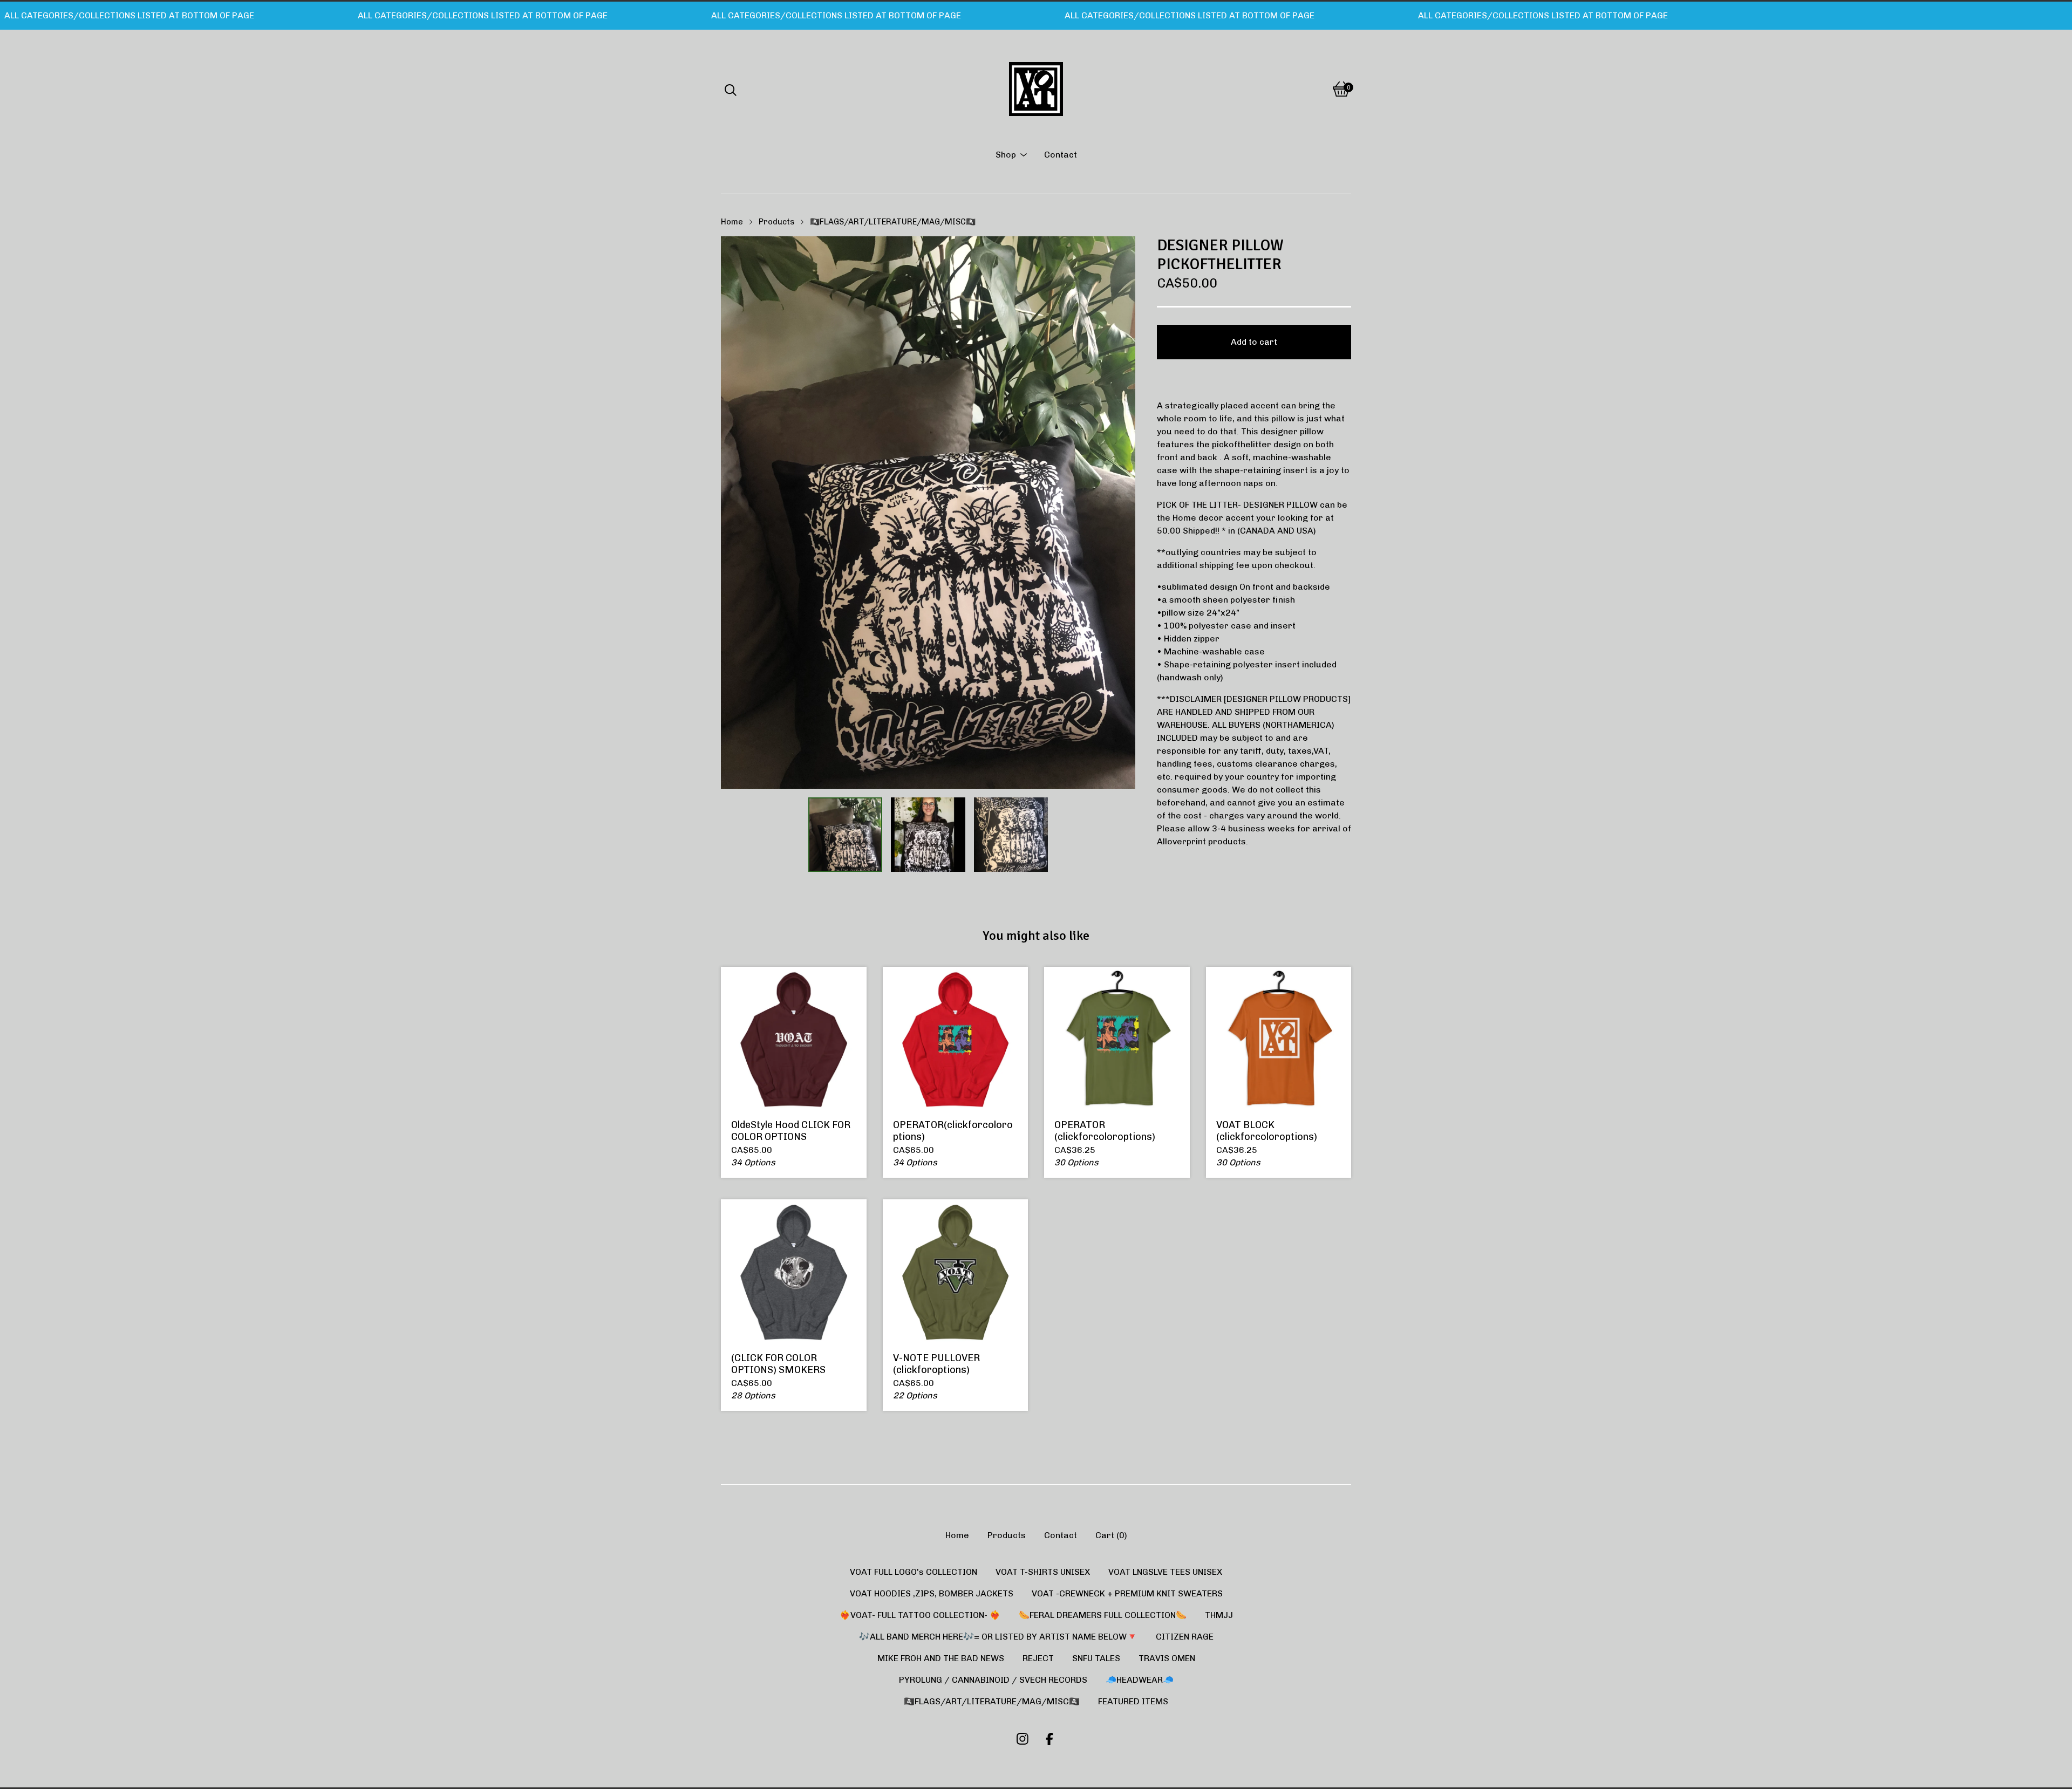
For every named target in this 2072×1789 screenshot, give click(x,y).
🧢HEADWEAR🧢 (1140, 1680)
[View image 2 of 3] (928, 835)
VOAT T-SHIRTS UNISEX (1043, 1572)
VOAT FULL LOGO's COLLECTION (914, 1572)
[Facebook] (1049, 1739)
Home (732, 222)
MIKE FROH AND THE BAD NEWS (941, 1658)
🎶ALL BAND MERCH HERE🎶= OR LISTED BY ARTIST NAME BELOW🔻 (998, 1637)
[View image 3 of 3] (1011, 835)
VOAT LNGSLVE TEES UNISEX (1165, 1572)
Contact (1061, 155)
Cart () (1111, 1535)
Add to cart (1254, 342)
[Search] (731, 89)
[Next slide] (1120, 513)
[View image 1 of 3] (846, 835)
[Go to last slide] (736, 513)
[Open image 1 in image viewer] (928, 513)
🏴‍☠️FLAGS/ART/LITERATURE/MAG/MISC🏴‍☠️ (893, 222)
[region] (1036, 16)
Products (776, 222)
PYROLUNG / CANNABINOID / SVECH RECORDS (993, 1680)
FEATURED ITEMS (1133, 1701)
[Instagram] (1023, 1739)
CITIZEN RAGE (1185, 1637)
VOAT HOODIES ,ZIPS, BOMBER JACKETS (932, 1593)
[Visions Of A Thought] (1036, 89)
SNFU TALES (1096, 1658)
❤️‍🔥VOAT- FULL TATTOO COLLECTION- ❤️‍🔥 (920, 1615)
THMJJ (1219, 1615)
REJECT (1038, 1658)
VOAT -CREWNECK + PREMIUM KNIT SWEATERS (1127, 1593)
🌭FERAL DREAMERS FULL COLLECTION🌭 (1103, 1615)
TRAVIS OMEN (1167, 1658)
